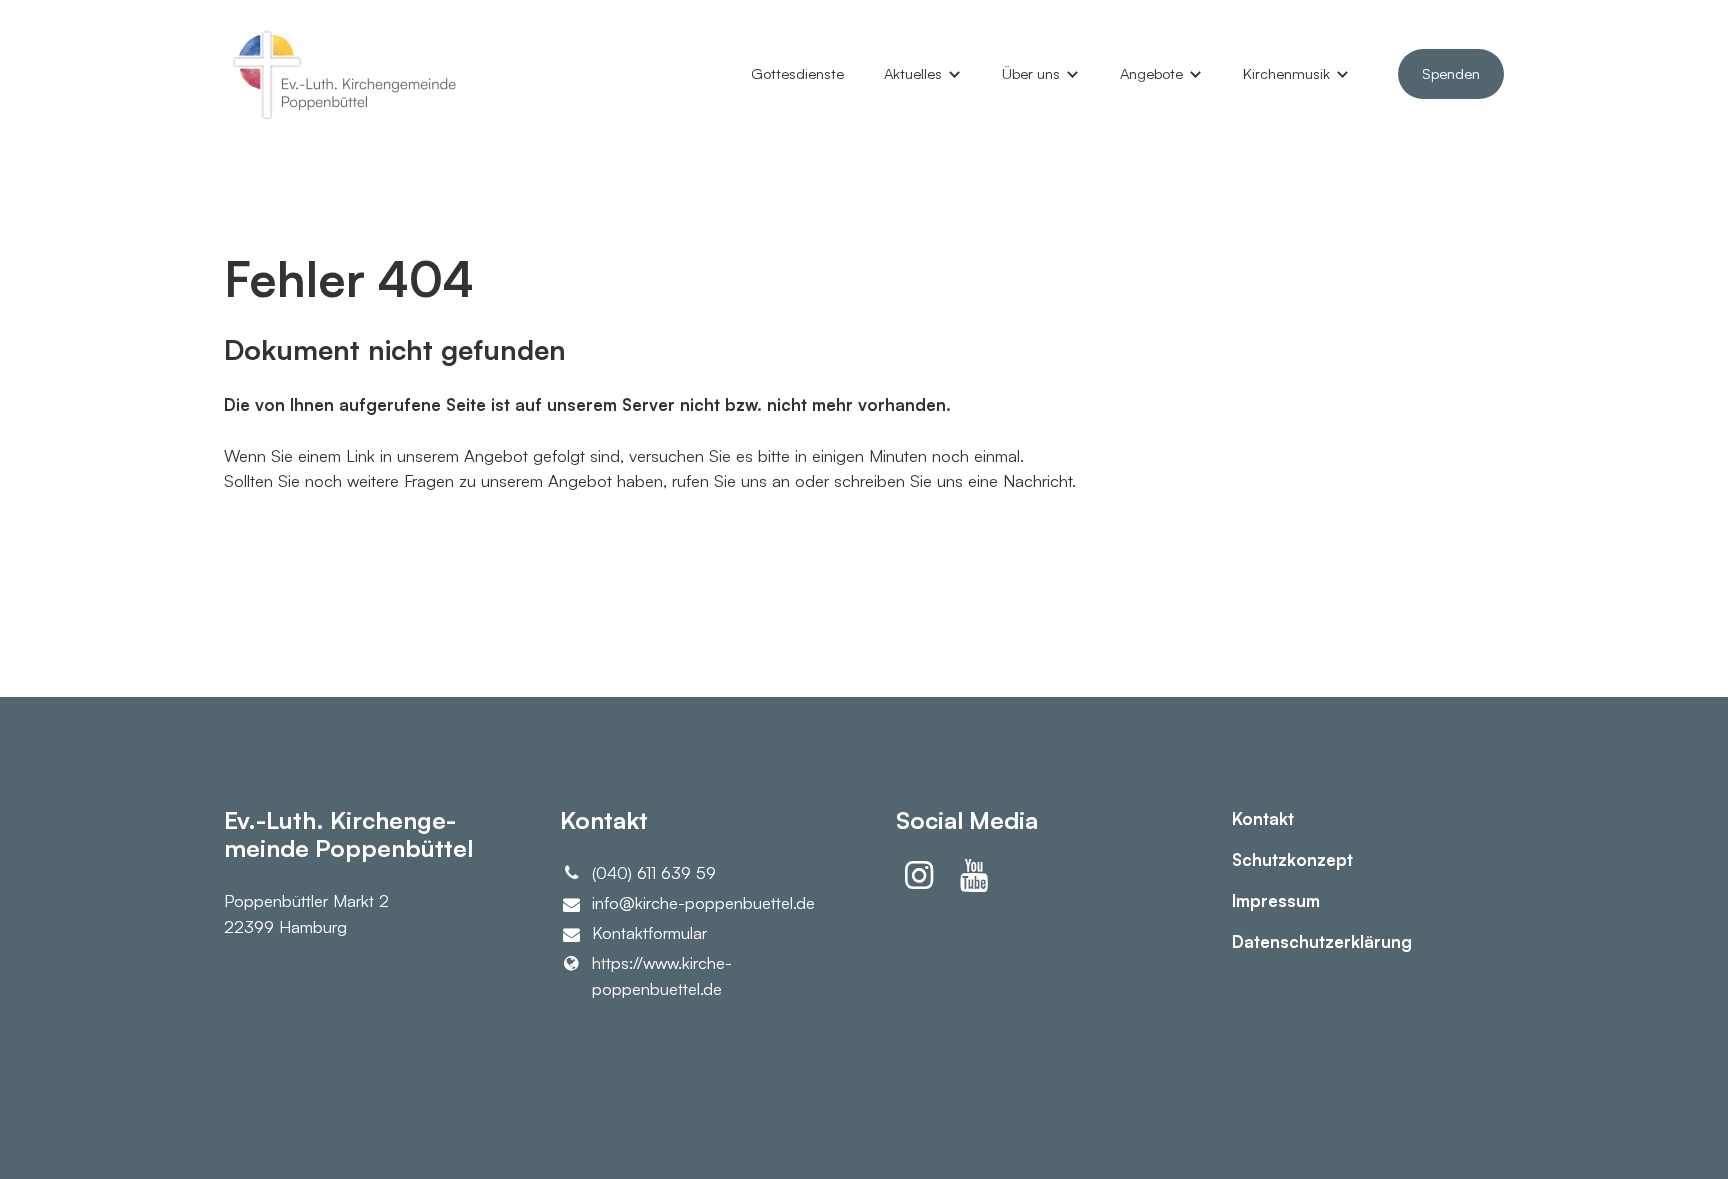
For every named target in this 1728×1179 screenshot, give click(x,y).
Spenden (1451, 73)
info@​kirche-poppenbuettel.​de (703, 902)
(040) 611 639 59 (654, 872)
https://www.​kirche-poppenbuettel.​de (662, 975)
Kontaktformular (649, 932)
